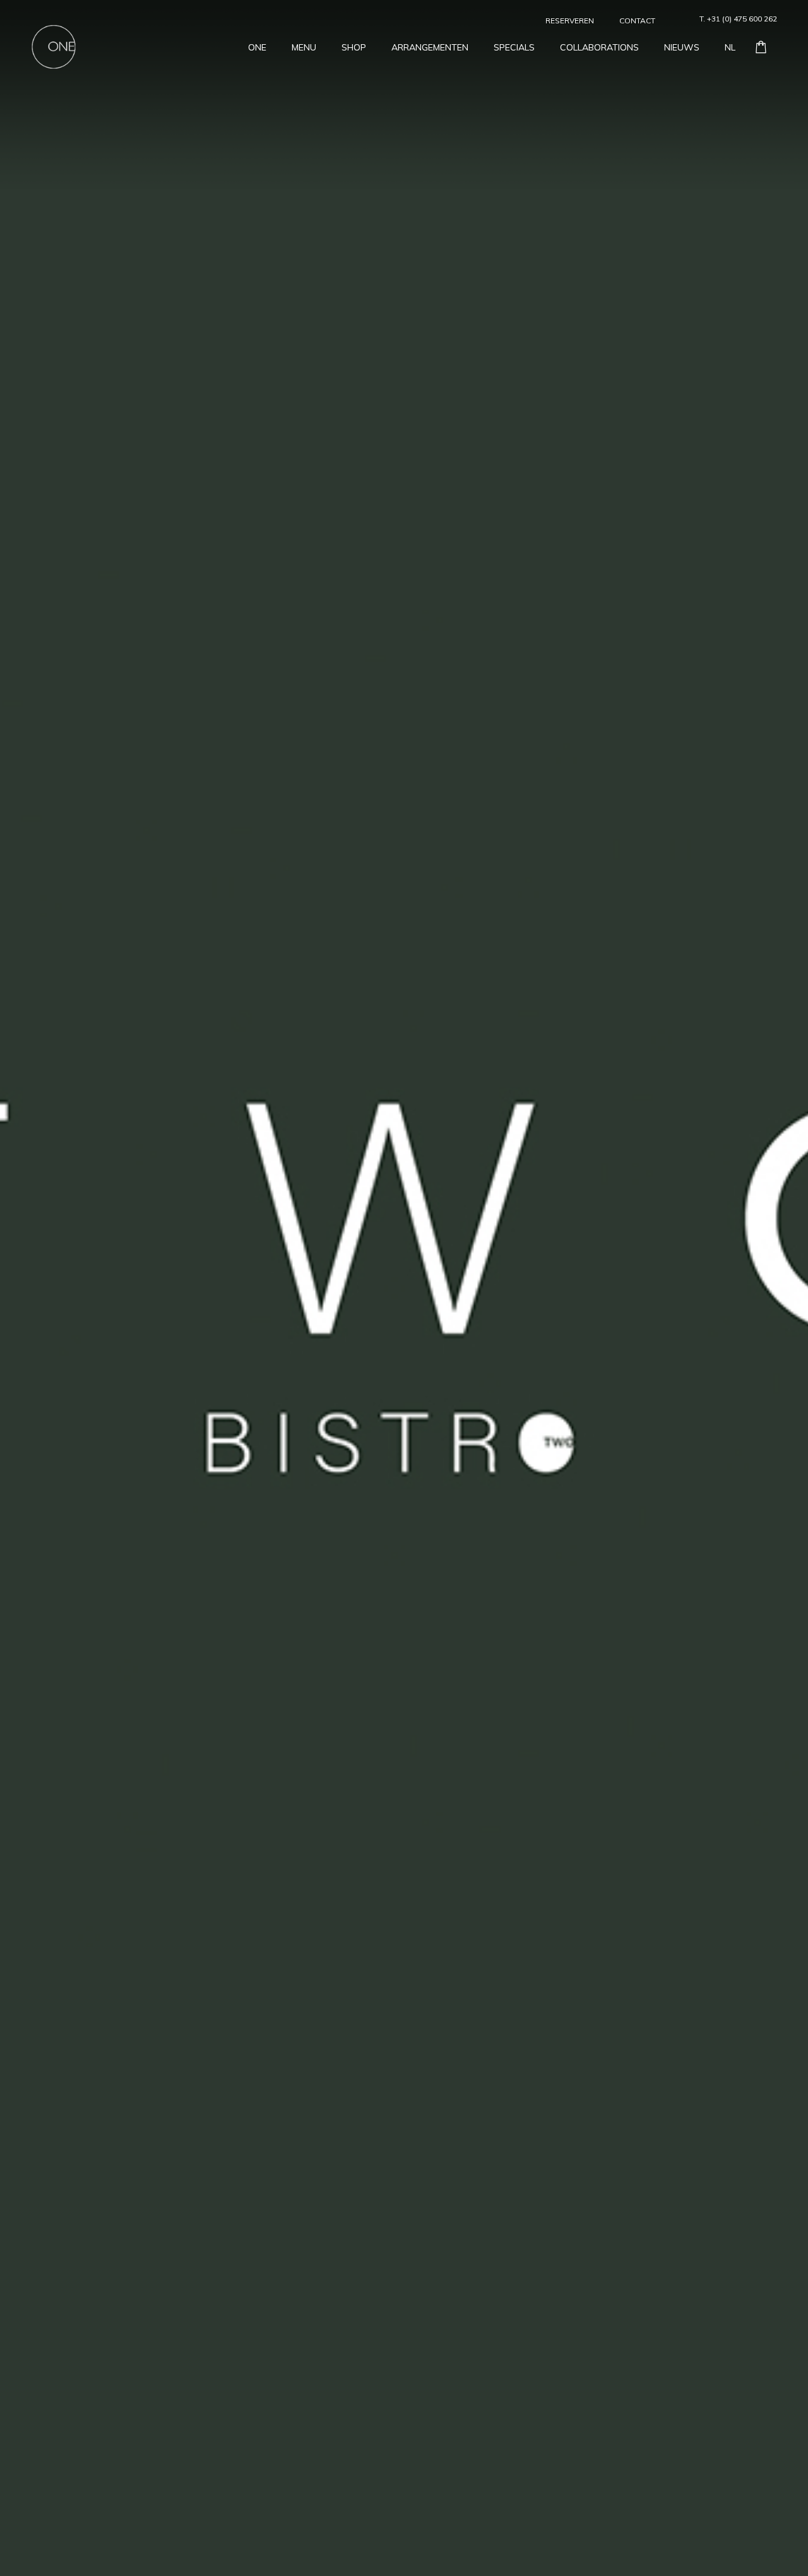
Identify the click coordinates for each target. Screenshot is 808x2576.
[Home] (54, 45)
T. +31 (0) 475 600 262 (738, 19)
